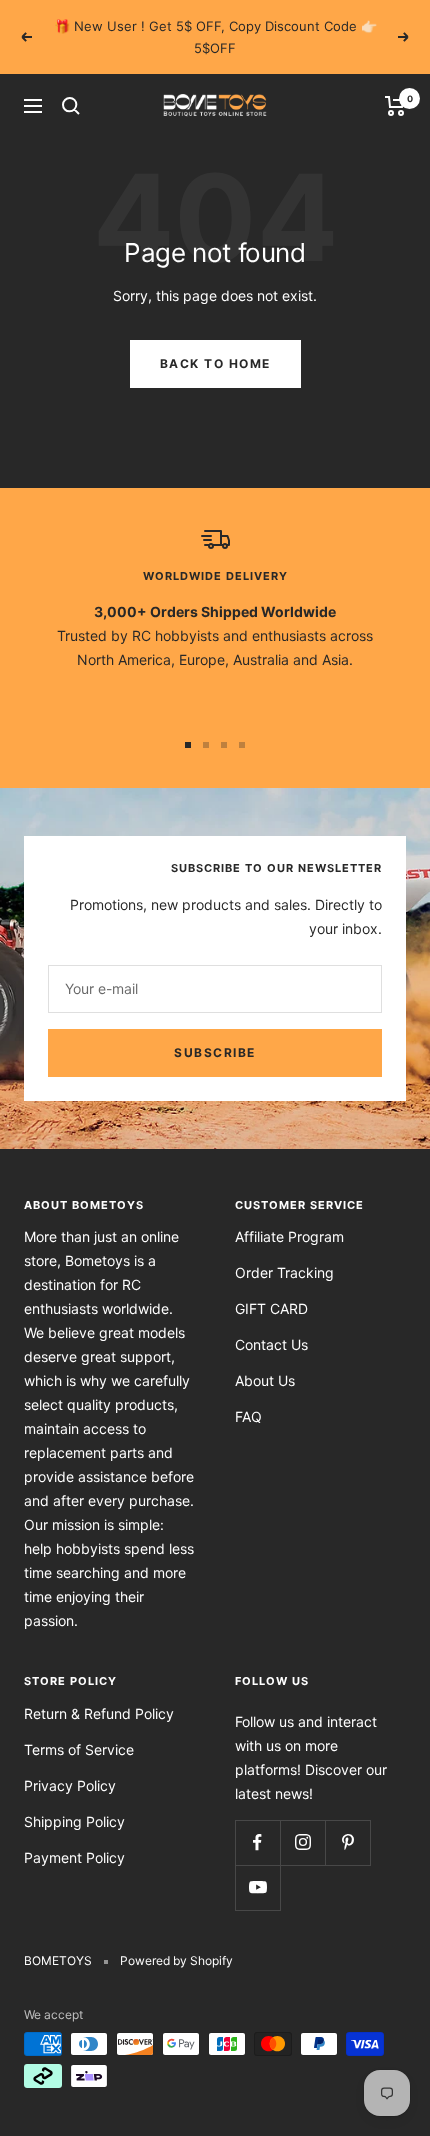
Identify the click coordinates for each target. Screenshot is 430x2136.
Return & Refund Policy (99, 1713)
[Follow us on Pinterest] (347, 1842)
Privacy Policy (70, 1785)
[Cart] (395, 106)
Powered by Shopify (176, 1960)
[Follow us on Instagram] (302, 1842)
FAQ (248, 1416)
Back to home (215, 363)
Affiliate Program (289, 1236)
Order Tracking (284, 1272)
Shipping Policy (74, 1821)
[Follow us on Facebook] (257, 1842)
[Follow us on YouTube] (257, 1887)
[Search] (71, 106)
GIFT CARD (271, 1308)
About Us (265, 1380)
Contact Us (271, 1344)
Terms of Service (79, 1749)
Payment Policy (74, 1857)
